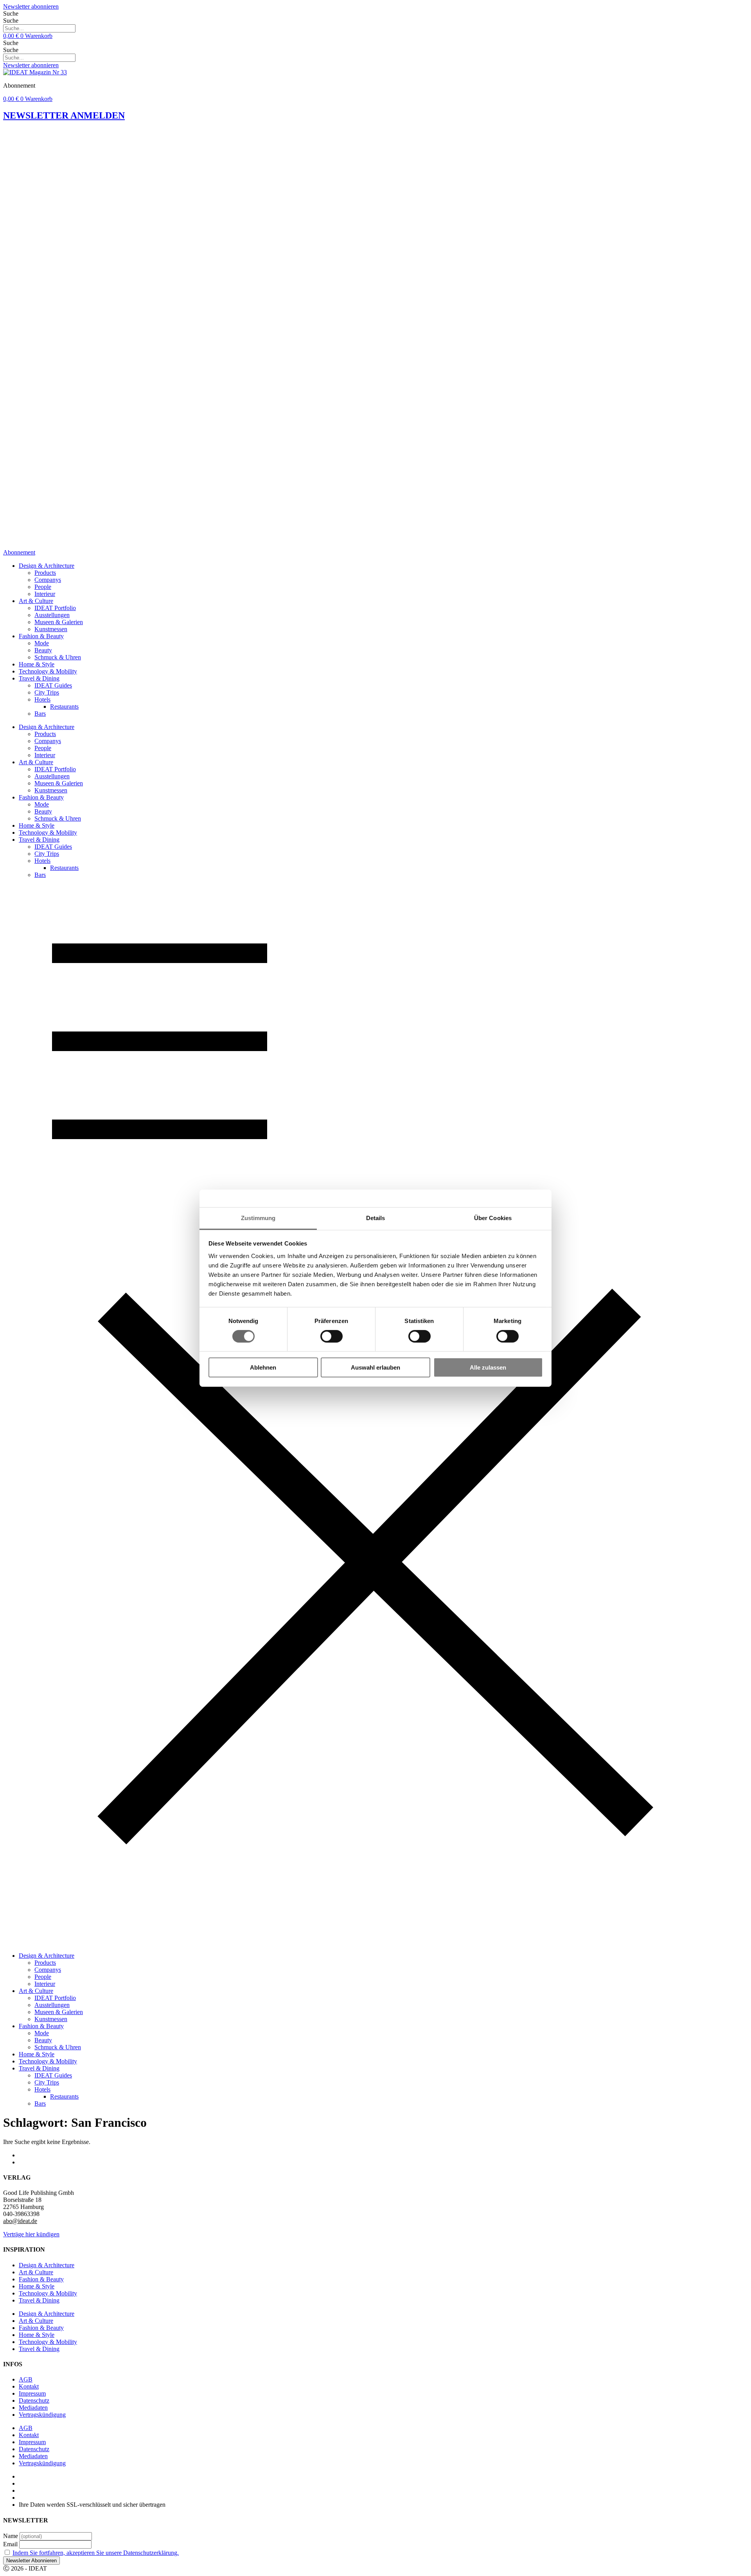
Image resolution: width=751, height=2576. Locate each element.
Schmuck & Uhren (58, 657)
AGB (26, 2379)
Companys (48, 580)
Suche (11, 14)
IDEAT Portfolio (55, 608)
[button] (375, 1415)
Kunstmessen (51, 629)
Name (11, 2536)
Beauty (43, 650)
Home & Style (37, 664)
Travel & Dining (39, 678)
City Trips (47, 692)
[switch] (331, 1336)
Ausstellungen (52, 615)
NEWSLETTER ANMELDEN (64, 115)
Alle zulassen (488, 1367)
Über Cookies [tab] (493, 1218)
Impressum (32, 2393)
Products (45, 573)
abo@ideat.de (20, 2221)
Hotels (42, 699)
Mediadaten (33, 2408)
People (43, 587)
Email (10, 2544)
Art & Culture (36, 601)
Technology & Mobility (48, 671)
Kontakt (29, 2386)
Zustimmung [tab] (258, 1218)
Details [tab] (376, 1218)
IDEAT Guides (53, 685)
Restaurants (64, 707)
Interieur (45, 594)
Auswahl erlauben (375, 1367)
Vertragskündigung (42, 2415)
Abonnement (19, 552)
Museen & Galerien (59, 622)
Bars (40, 714)
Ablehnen (263, 1367)
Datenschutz (34, 2400)
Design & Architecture (47, 566)
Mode (42, 643)
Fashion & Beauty (41, 636)
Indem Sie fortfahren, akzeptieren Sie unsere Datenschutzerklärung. (96, 2553)
